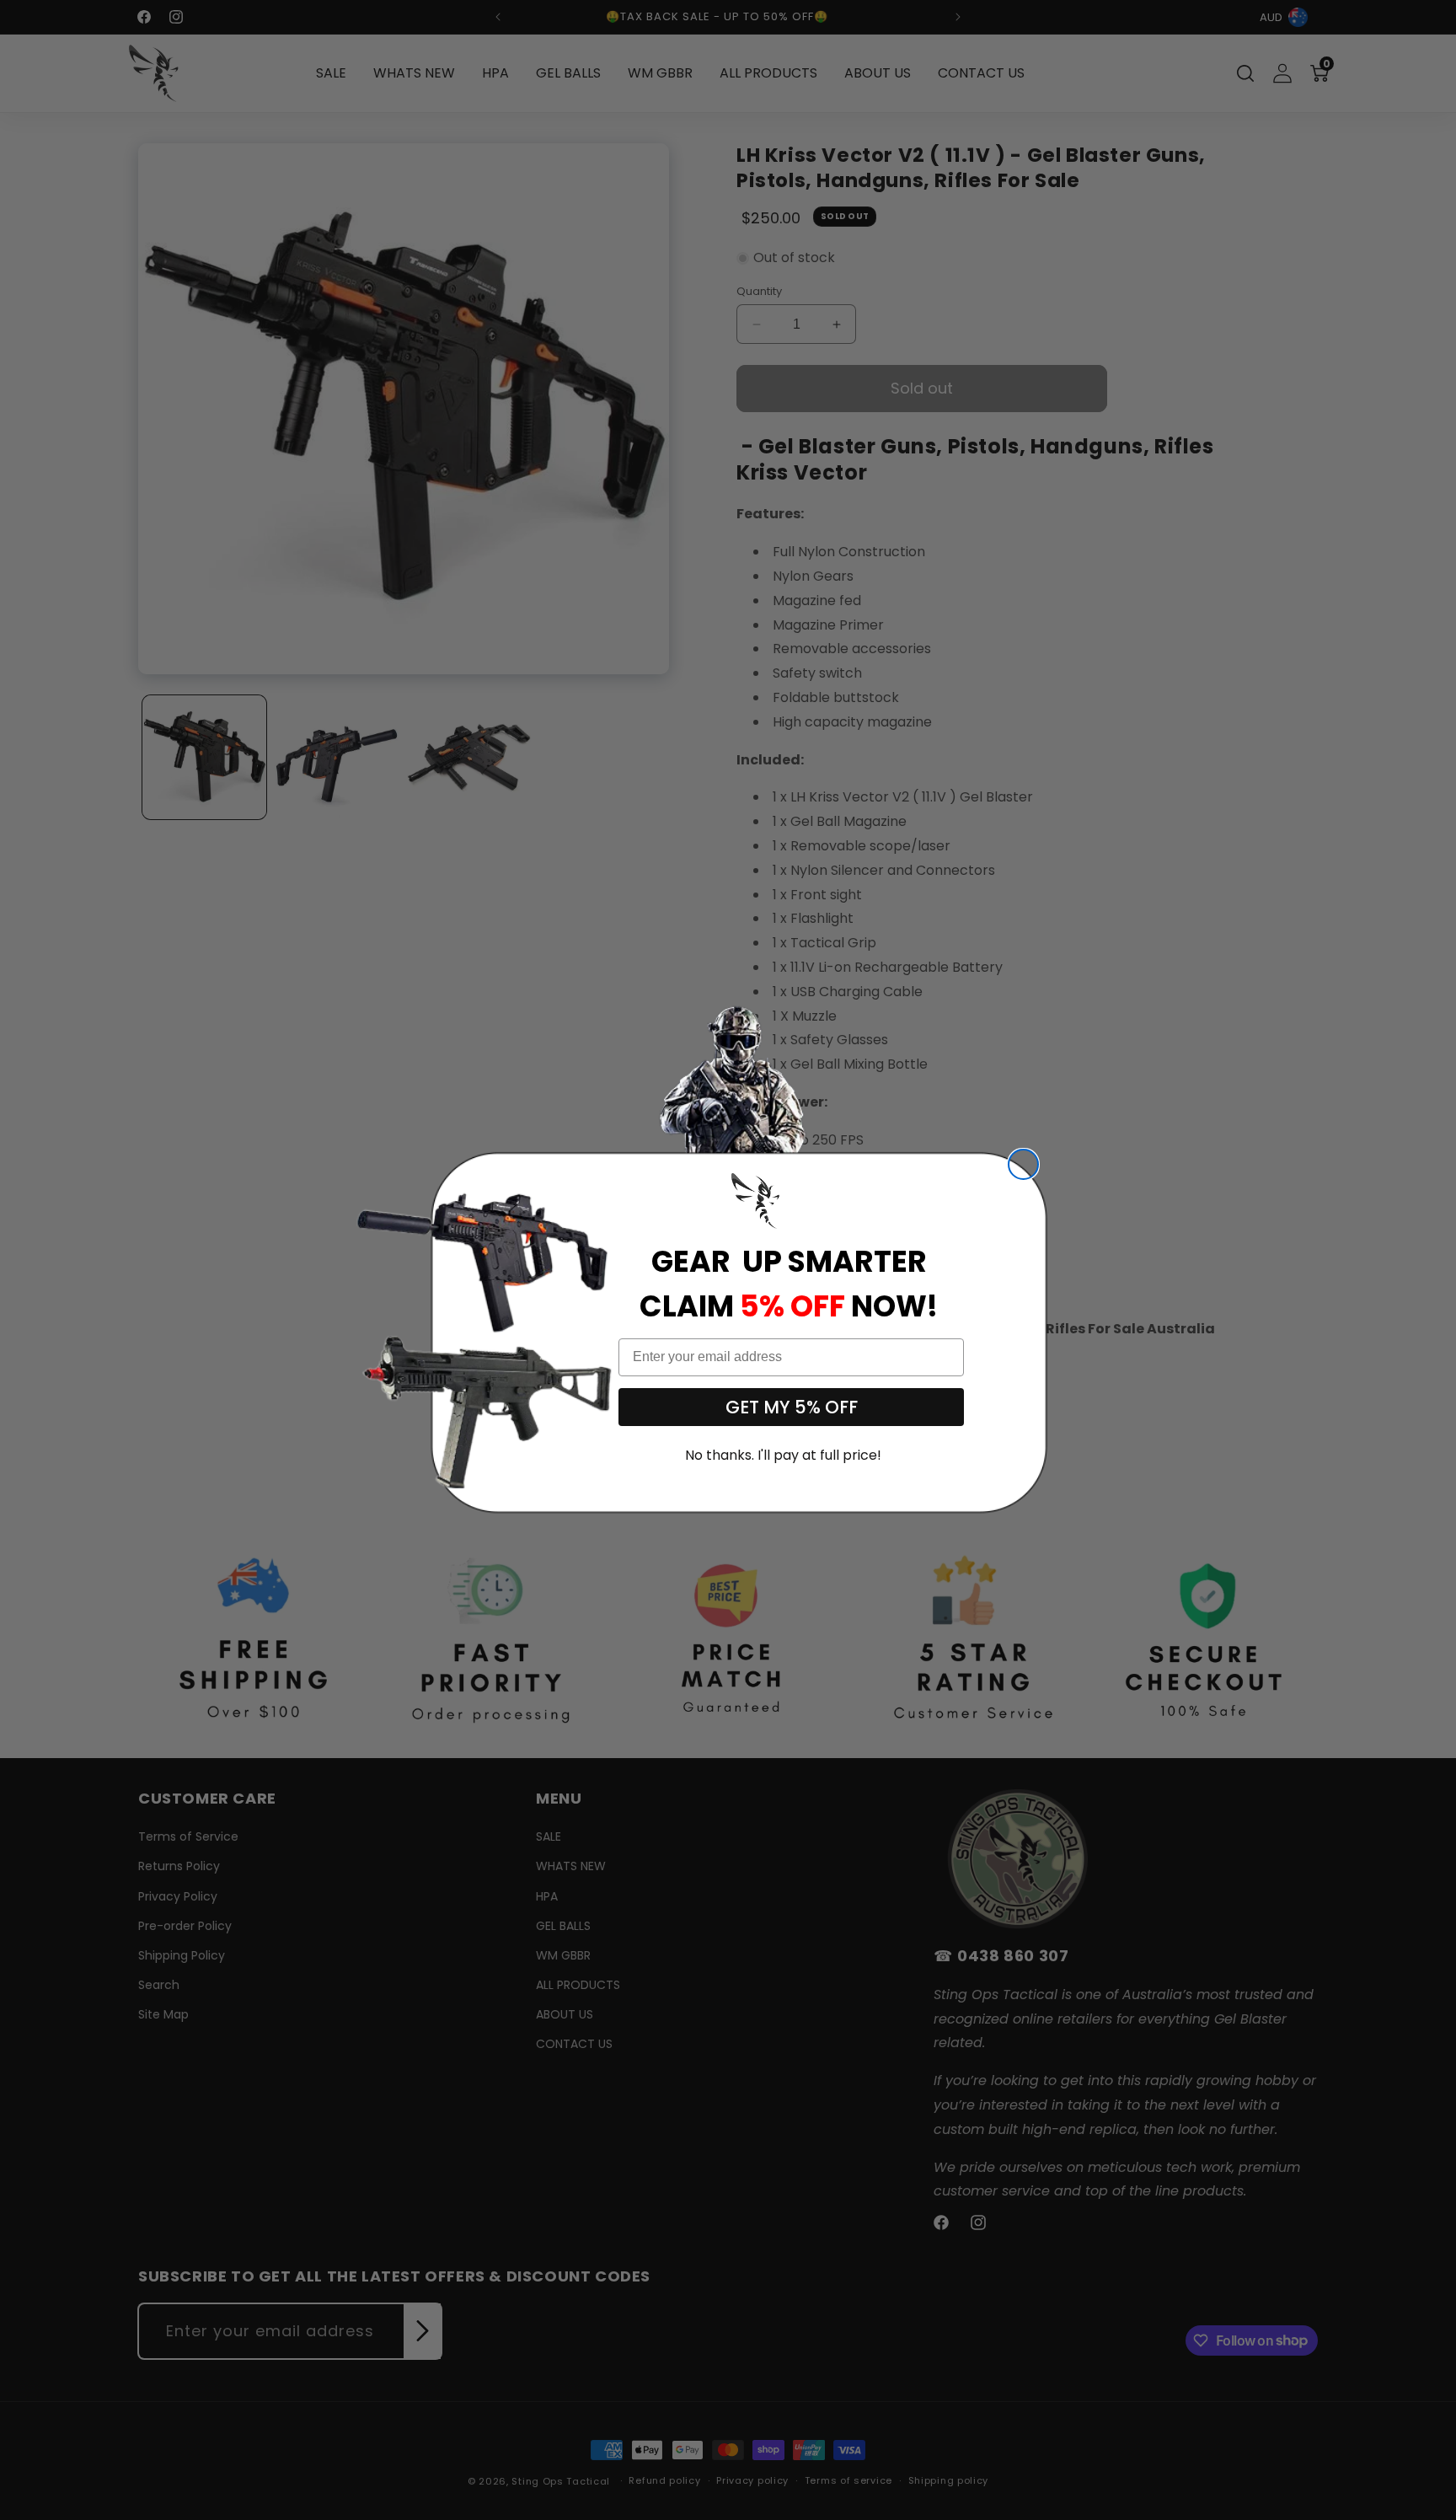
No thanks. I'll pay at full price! (783, 1455)
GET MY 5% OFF (792, 1407)
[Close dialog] (1023, 1164)
